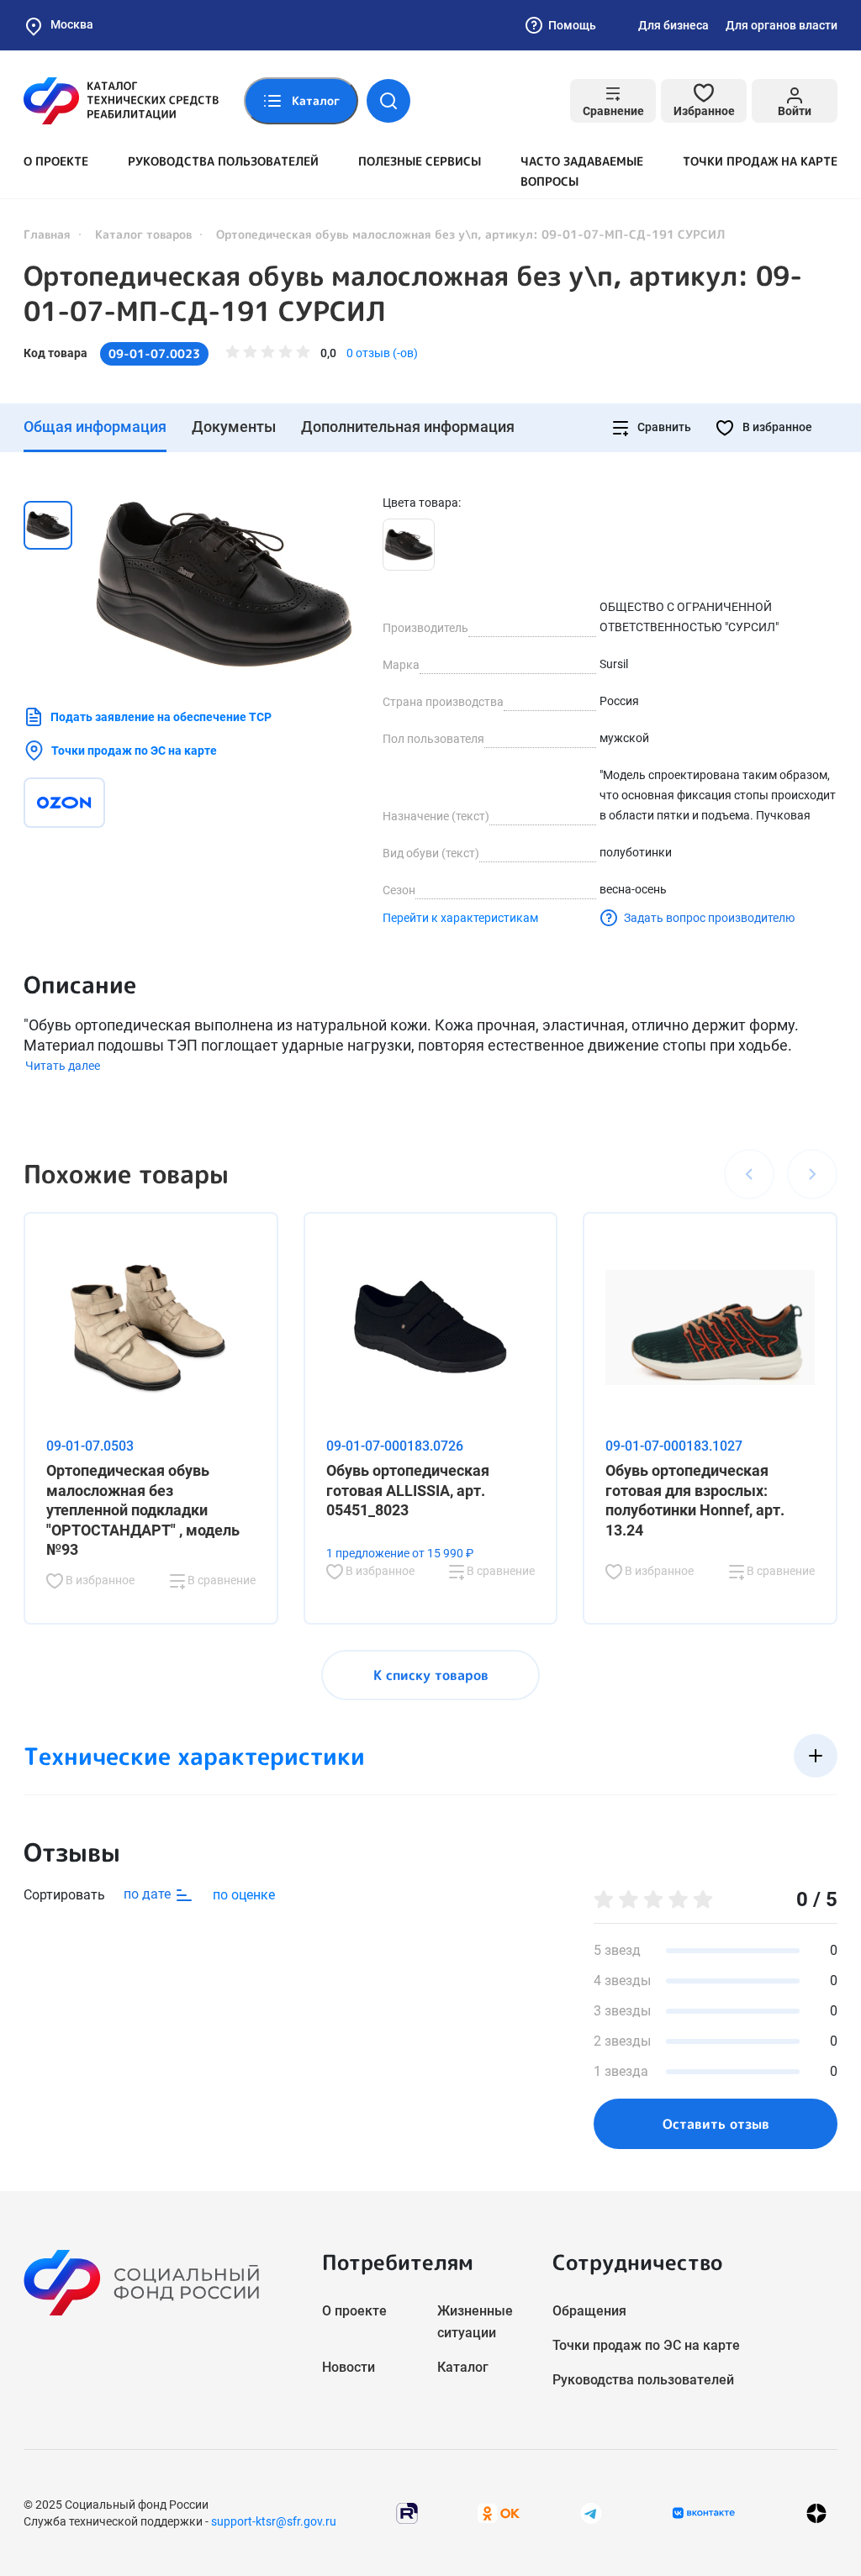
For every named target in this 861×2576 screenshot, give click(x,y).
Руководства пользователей (223, 161)
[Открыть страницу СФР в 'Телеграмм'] (591, 2512)
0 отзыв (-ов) (382, 353)
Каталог (463, 2367)
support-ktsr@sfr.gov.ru (274, 2521)
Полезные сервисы (420, 161)
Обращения (589, 2311)
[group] (223, 584)
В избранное (776, 427)
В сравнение (220, 1580)
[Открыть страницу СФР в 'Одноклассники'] (499, 2512)
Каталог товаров (143, 234)
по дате (149, 1894)
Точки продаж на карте (760, 161)
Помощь (572, 25)
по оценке (244, 1895)
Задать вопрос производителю (709, 918)
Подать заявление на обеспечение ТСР (161, 717)
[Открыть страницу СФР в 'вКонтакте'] (704, 2513)
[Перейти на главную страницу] (121, 101)
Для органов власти (782, 25)
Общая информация (95, 427)
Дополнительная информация (408, 427)
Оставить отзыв (716, 2124)
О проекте (56, 161)
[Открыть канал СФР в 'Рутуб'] (407, 2512)
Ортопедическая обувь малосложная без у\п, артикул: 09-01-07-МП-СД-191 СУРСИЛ (413, 293)
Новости (349, 2367)
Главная (47, 234)
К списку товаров (431, 1675)
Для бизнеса (673, 25)
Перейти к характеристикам (460, 918)
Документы (234, 427)
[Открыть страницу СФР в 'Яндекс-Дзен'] (816, 2513)
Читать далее (63, 1066)
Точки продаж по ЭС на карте (134, 751)
